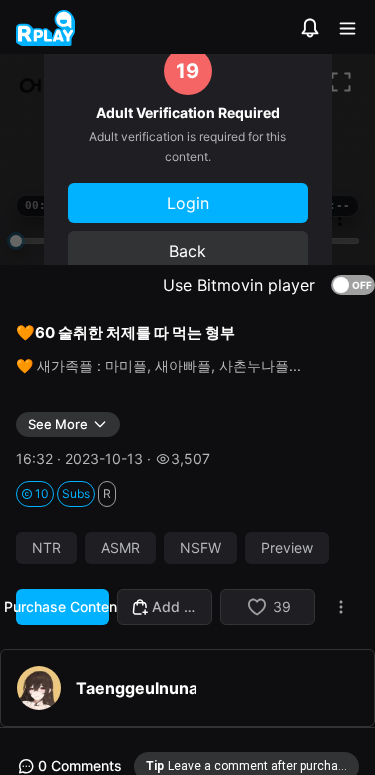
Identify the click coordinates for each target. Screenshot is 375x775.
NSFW (200, 548)
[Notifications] (310, 28)
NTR (46, 548)
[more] (341, 607)
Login (188, 203)
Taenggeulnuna (136, 688)
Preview (287, 548)
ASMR (120, 548)
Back (187, 251)
